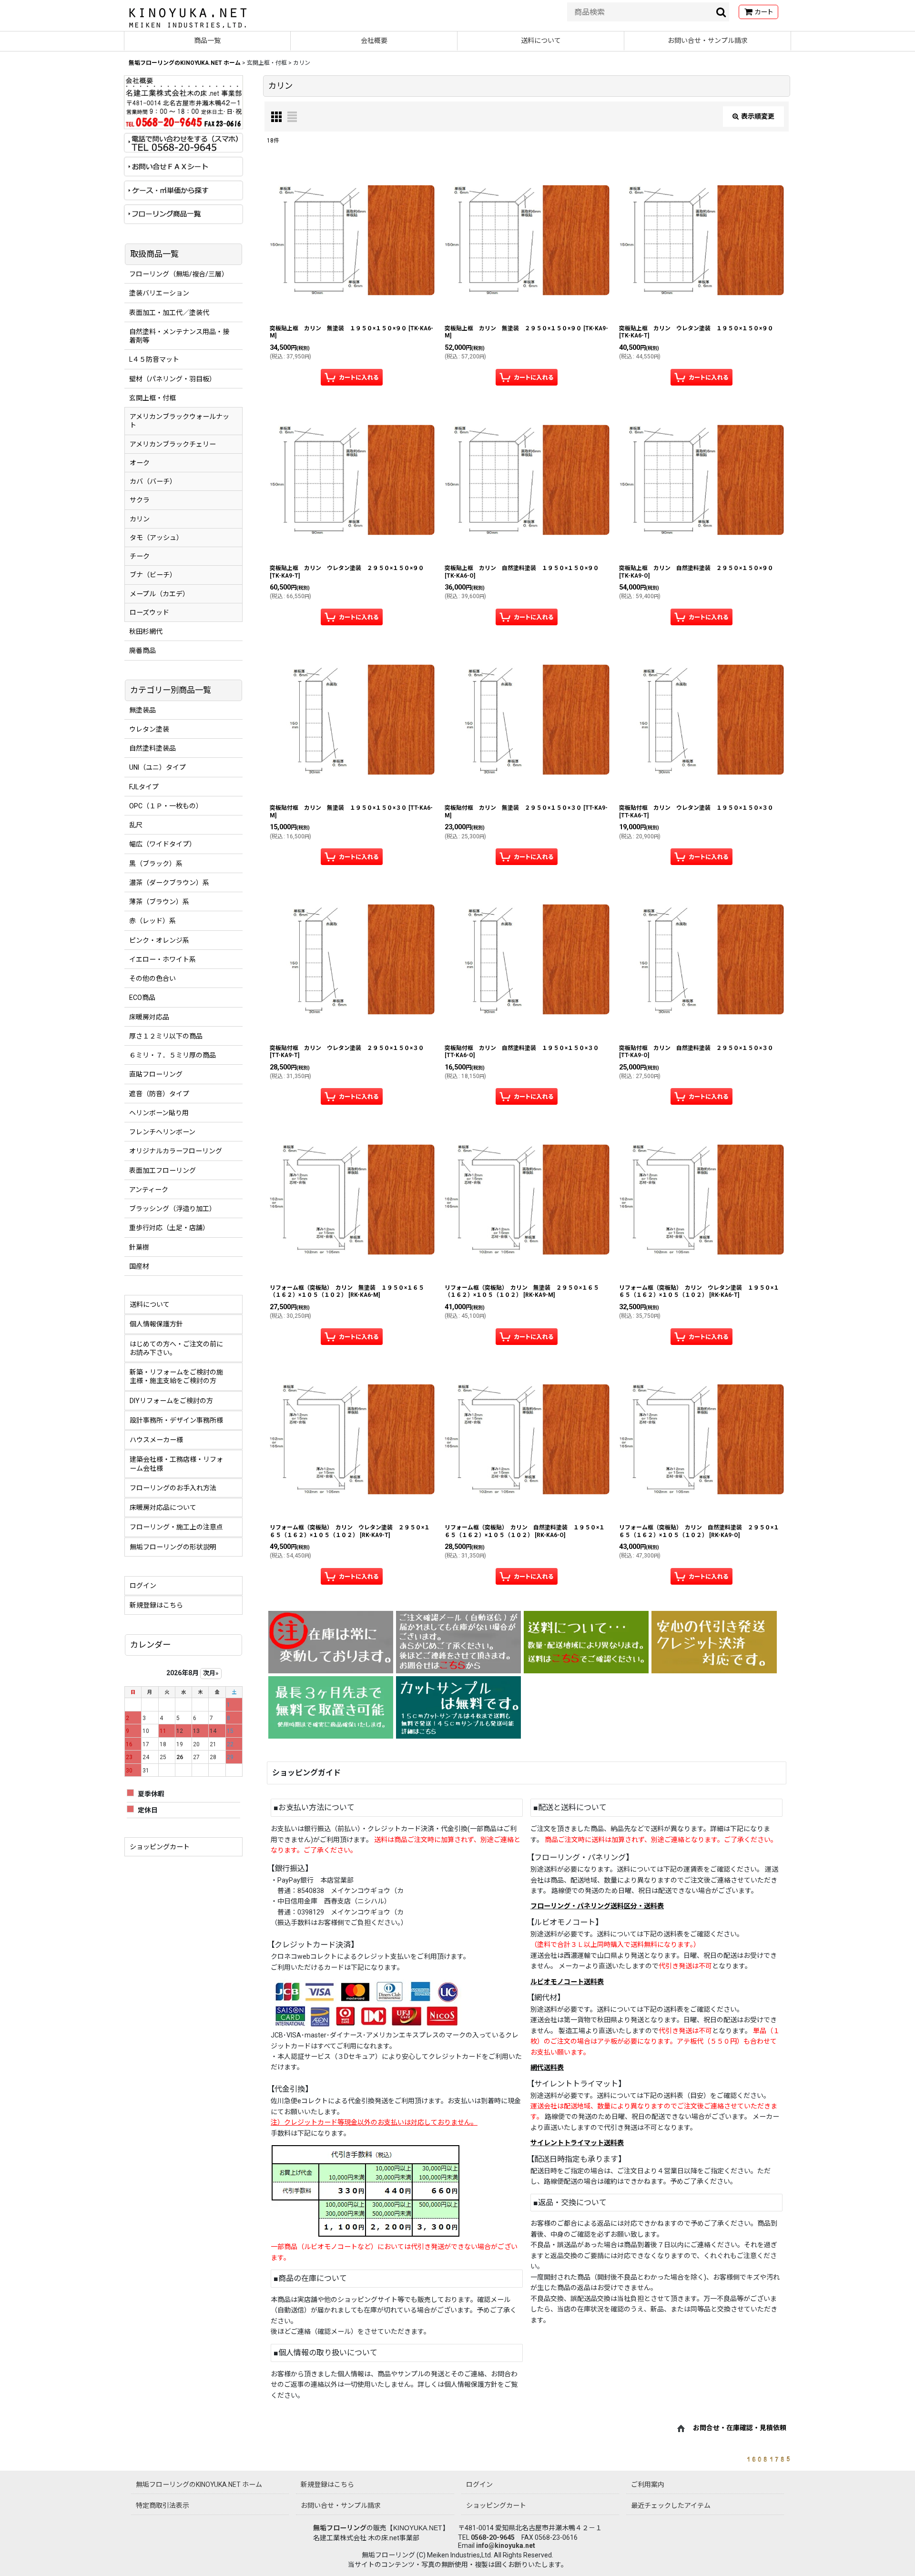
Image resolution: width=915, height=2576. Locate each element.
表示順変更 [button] (758, 116)
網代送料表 (547, 2067)
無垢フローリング (340, 2528)
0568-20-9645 (493, 2537)
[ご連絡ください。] (458, 1642)
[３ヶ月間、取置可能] (331, 1707)
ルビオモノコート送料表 (567, 1982)
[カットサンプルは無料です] (458, 1707)
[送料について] (586, 1642)
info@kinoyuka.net (506, 2545)
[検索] (722, 12)
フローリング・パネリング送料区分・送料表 (597, 1906)
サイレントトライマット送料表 (577, 2143)
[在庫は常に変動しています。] (331, 1642)
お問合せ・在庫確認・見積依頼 (740, 2428)
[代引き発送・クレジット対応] (714, 1642)
